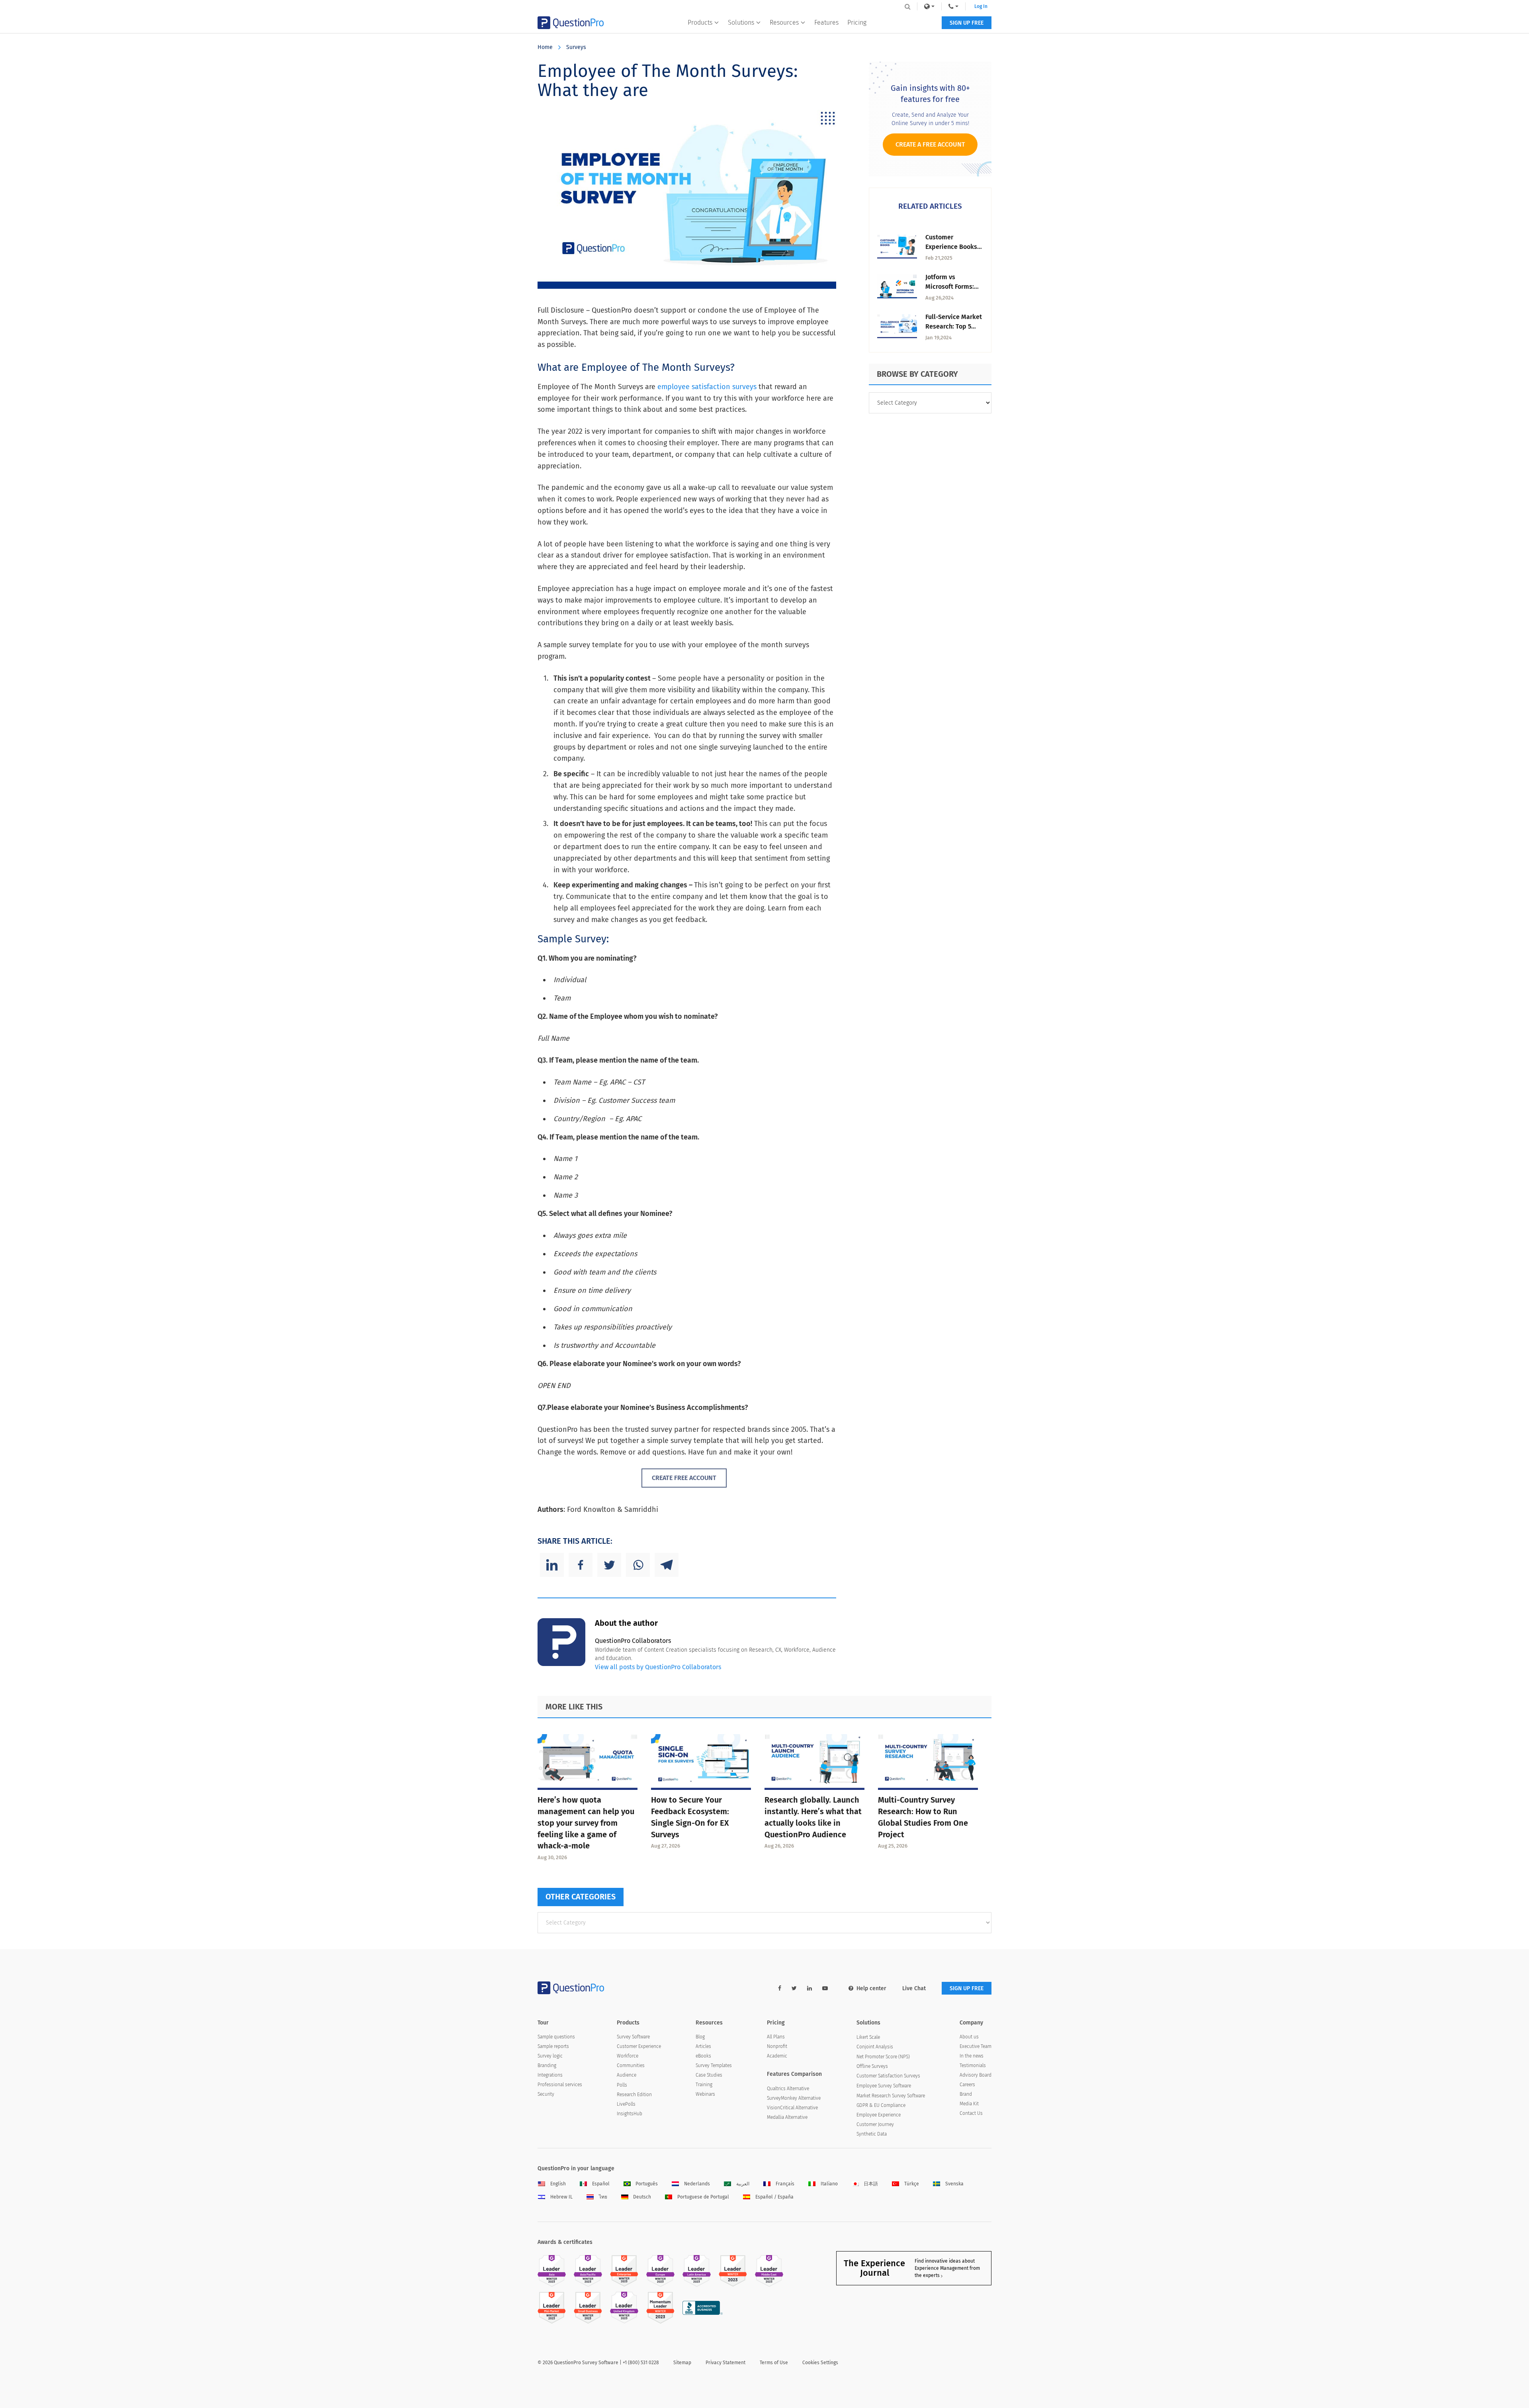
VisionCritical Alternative (792, 2108)
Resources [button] (784, 23)
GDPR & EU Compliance (881, 2105)
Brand (966, 2094)
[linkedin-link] (809, 1988)
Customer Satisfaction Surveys (888, 2076)
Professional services (560, 2085)
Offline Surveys (872, 2066)
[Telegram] (667, 1565)
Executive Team (976, 2046)
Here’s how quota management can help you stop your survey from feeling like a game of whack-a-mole (586, 1823)
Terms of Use (774, 2363)
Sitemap (682, 2363)
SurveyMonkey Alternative (794, 2098)
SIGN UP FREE (967, 23)
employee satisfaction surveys (707, 387)
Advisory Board (976, 2075)
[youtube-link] (825, 1988)
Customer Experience (639, 2046)
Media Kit (969, 2104)
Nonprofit (777, 2046)
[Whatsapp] (638, 1565)
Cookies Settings (820, 2363)
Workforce (628, 2056)
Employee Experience (879, 2115)
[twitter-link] (794, 1988)
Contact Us (971, 2113)
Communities (631, 2065)
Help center (871, 1988)
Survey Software (633, 2037)
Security (546, 2094)
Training (704, 2085)
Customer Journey (875, 2124)
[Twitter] (609, 1565)
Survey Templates (714, 2065)
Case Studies (709, 2075)
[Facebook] (581, 1565)
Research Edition (634, 2095)
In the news (972, 2056)
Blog (700, 2037)
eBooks (703, 2056)
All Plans (776, 2037)
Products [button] (700, 23)
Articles (703, 2046)
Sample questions (556, 2037)
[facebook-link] (780, 1988)
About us (969, 2037)
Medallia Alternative (787, 2117)
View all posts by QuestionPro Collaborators (658, 1667)
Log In (981, 6)
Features (826, 23)
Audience (627, 2075)
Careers (967, 2085)
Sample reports (553, 2046)
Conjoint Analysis (875, 2047)
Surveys (576, 47)
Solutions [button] (741, 23)
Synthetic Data (872, 2134)
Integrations (550, 2075)
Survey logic (550, 2056)
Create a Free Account (930, 144)
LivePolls (626, 2104)
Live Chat (914, 1988)
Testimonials (973, 2065)
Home (545, 47)
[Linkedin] (552, 1565)
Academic (777, 2056)
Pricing (857, 23)
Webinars (705, 2094)
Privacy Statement (725, 2363)
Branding (547, 2065)
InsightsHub (630, 2114)
